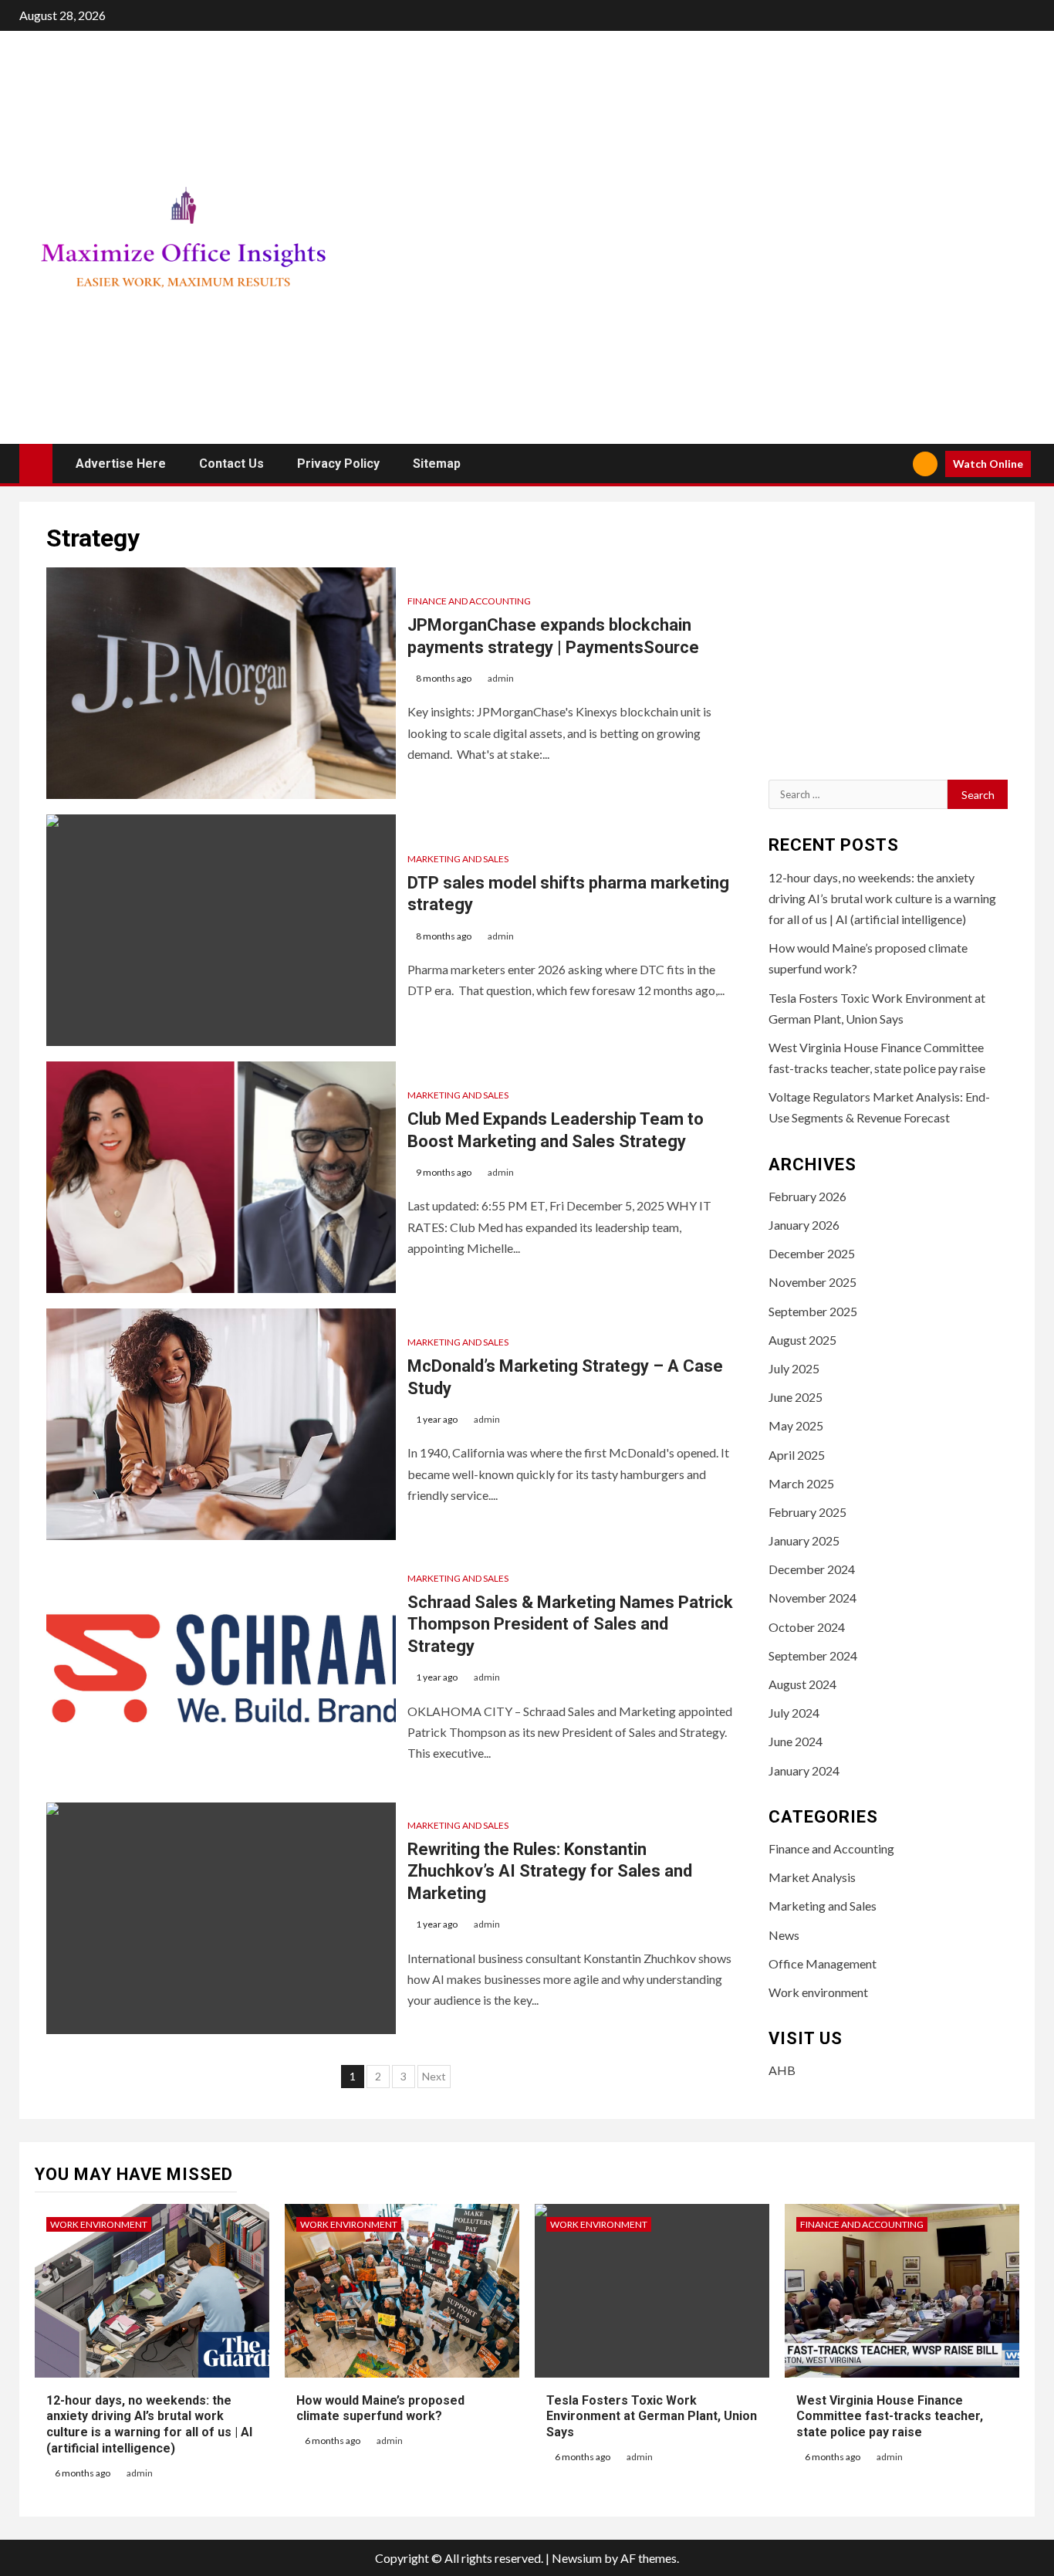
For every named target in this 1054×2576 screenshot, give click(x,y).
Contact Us (231, 464)
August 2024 (802, 1684)
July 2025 (794, 1368)
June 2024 (796, 1741)
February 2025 (807, 1512)
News (784, 1935)
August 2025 (802, 1340)
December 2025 (812, 1253)
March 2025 (801, 1483)
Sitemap (437, 464)
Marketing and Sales (458, 859)
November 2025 (812, 1282)
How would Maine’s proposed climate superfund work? (380, 2408)
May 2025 (796, 1425)
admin (501, 678)
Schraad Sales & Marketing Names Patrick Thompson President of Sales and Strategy (570, 1624)
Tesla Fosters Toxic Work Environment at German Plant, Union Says (652, 2417)
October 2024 (807, 1627)
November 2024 (812, 1598)
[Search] (895, 464)
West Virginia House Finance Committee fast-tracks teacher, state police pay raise (890, 2417)
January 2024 (804, 1770)
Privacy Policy (338, 464)
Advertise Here (121, 464)
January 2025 (804, 1540)
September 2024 (813, 1655)
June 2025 (796, 1397)
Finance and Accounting (469, 601)
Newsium (577, 2558)
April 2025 (797, 1455)
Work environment (818, 1992)
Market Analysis (812, 1877)
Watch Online (988, 464)
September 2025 (813, 1311)
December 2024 (812, 1569)
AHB (782, 2070)
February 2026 (807, 1196)
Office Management (823, 1963)
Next (434, 2076)
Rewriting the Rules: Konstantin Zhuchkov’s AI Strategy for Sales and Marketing (550, 1871)
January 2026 (804, 1225)
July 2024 (794, 1713)
